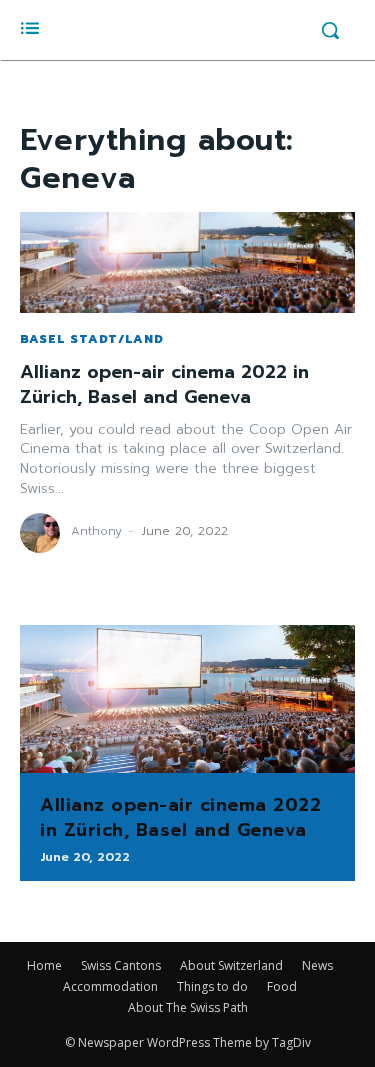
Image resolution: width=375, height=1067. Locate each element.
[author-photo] (43, 533)
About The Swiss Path (188, 1007)
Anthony (96, 531)
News (317, 965)
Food (282, 986)
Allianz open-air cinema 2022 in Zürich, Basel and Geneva (164, 384)
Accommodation (110, 986)
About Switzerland (231, 965)
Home (44, 965)
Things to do (212, 986)
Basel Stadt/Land (92, 339)
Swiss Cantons (121, 965)
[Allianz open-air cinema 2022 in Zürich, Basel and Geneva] (187, 262)
